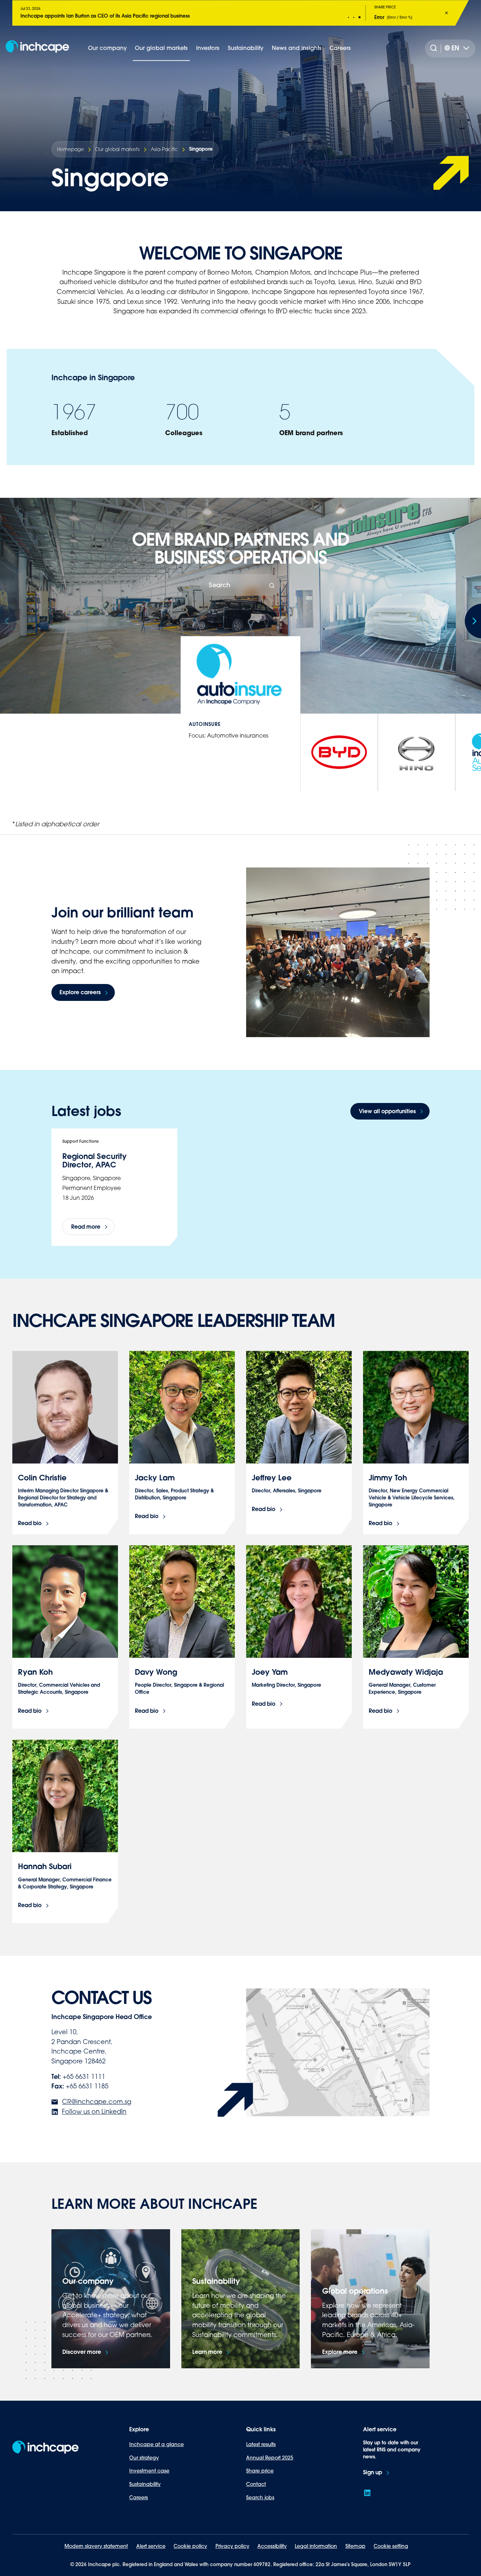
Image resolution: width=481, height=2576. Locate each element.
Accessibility (272, 2546)
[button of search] (272, 586)
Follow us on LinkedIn (94, 2111)
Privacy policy (232, 2546)
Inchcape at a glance (157, 2444)
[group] (339, 752)
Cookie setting (391, 2546)
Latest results (261, 2444)
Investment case (149, 2471)
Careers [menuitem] (340, 48)
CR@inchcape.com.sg (97, 2101)
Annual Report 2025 (270, 2458)
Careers (139, 2497)
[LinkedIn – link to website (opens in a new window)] (367, 2493)
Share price (260, 2471)
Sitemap (355, 2546)
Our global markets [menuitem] (161, 48)
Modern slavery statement (96, 2546)
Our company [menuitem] (107, 48)
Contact (256, 2484)
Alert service (151, 2546)
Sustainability (145, 2484)
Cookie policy (190, 2546)
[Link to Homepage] (37, 48)
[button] (349, 17)
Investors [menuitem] (208, 48)
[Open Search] (435, 48)
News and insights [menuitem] (297, 48)
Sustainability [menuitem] (246, 48)
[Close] (446, 13)
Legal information (316, 2546)
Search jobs (260, 2497)
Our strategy (144, 2458)
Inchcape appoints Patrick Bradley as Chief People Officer (89, 16)
